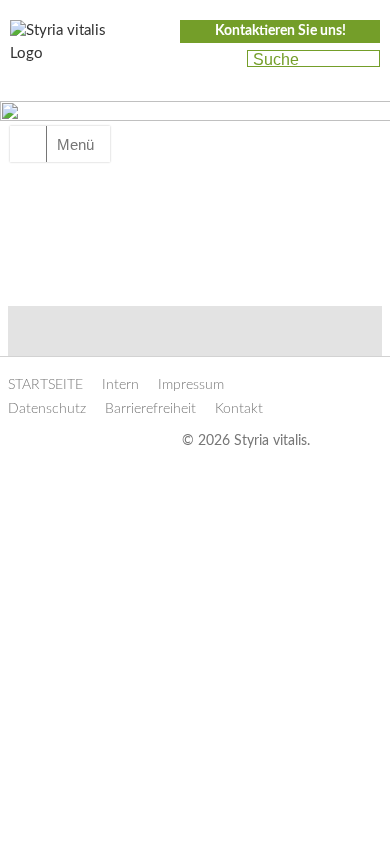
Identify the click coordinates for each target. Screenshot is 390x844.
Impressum (191, 385)
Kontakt (239, 409)
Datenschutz (47, 409)
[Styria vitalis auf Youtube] (222, 60)
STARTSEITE (45, 385)
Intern (120, 385)
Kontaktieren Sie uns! (280, 31)
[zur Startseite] (70, 48)
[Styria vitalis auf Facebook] (188, 60)
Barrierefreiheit (150, 409)
